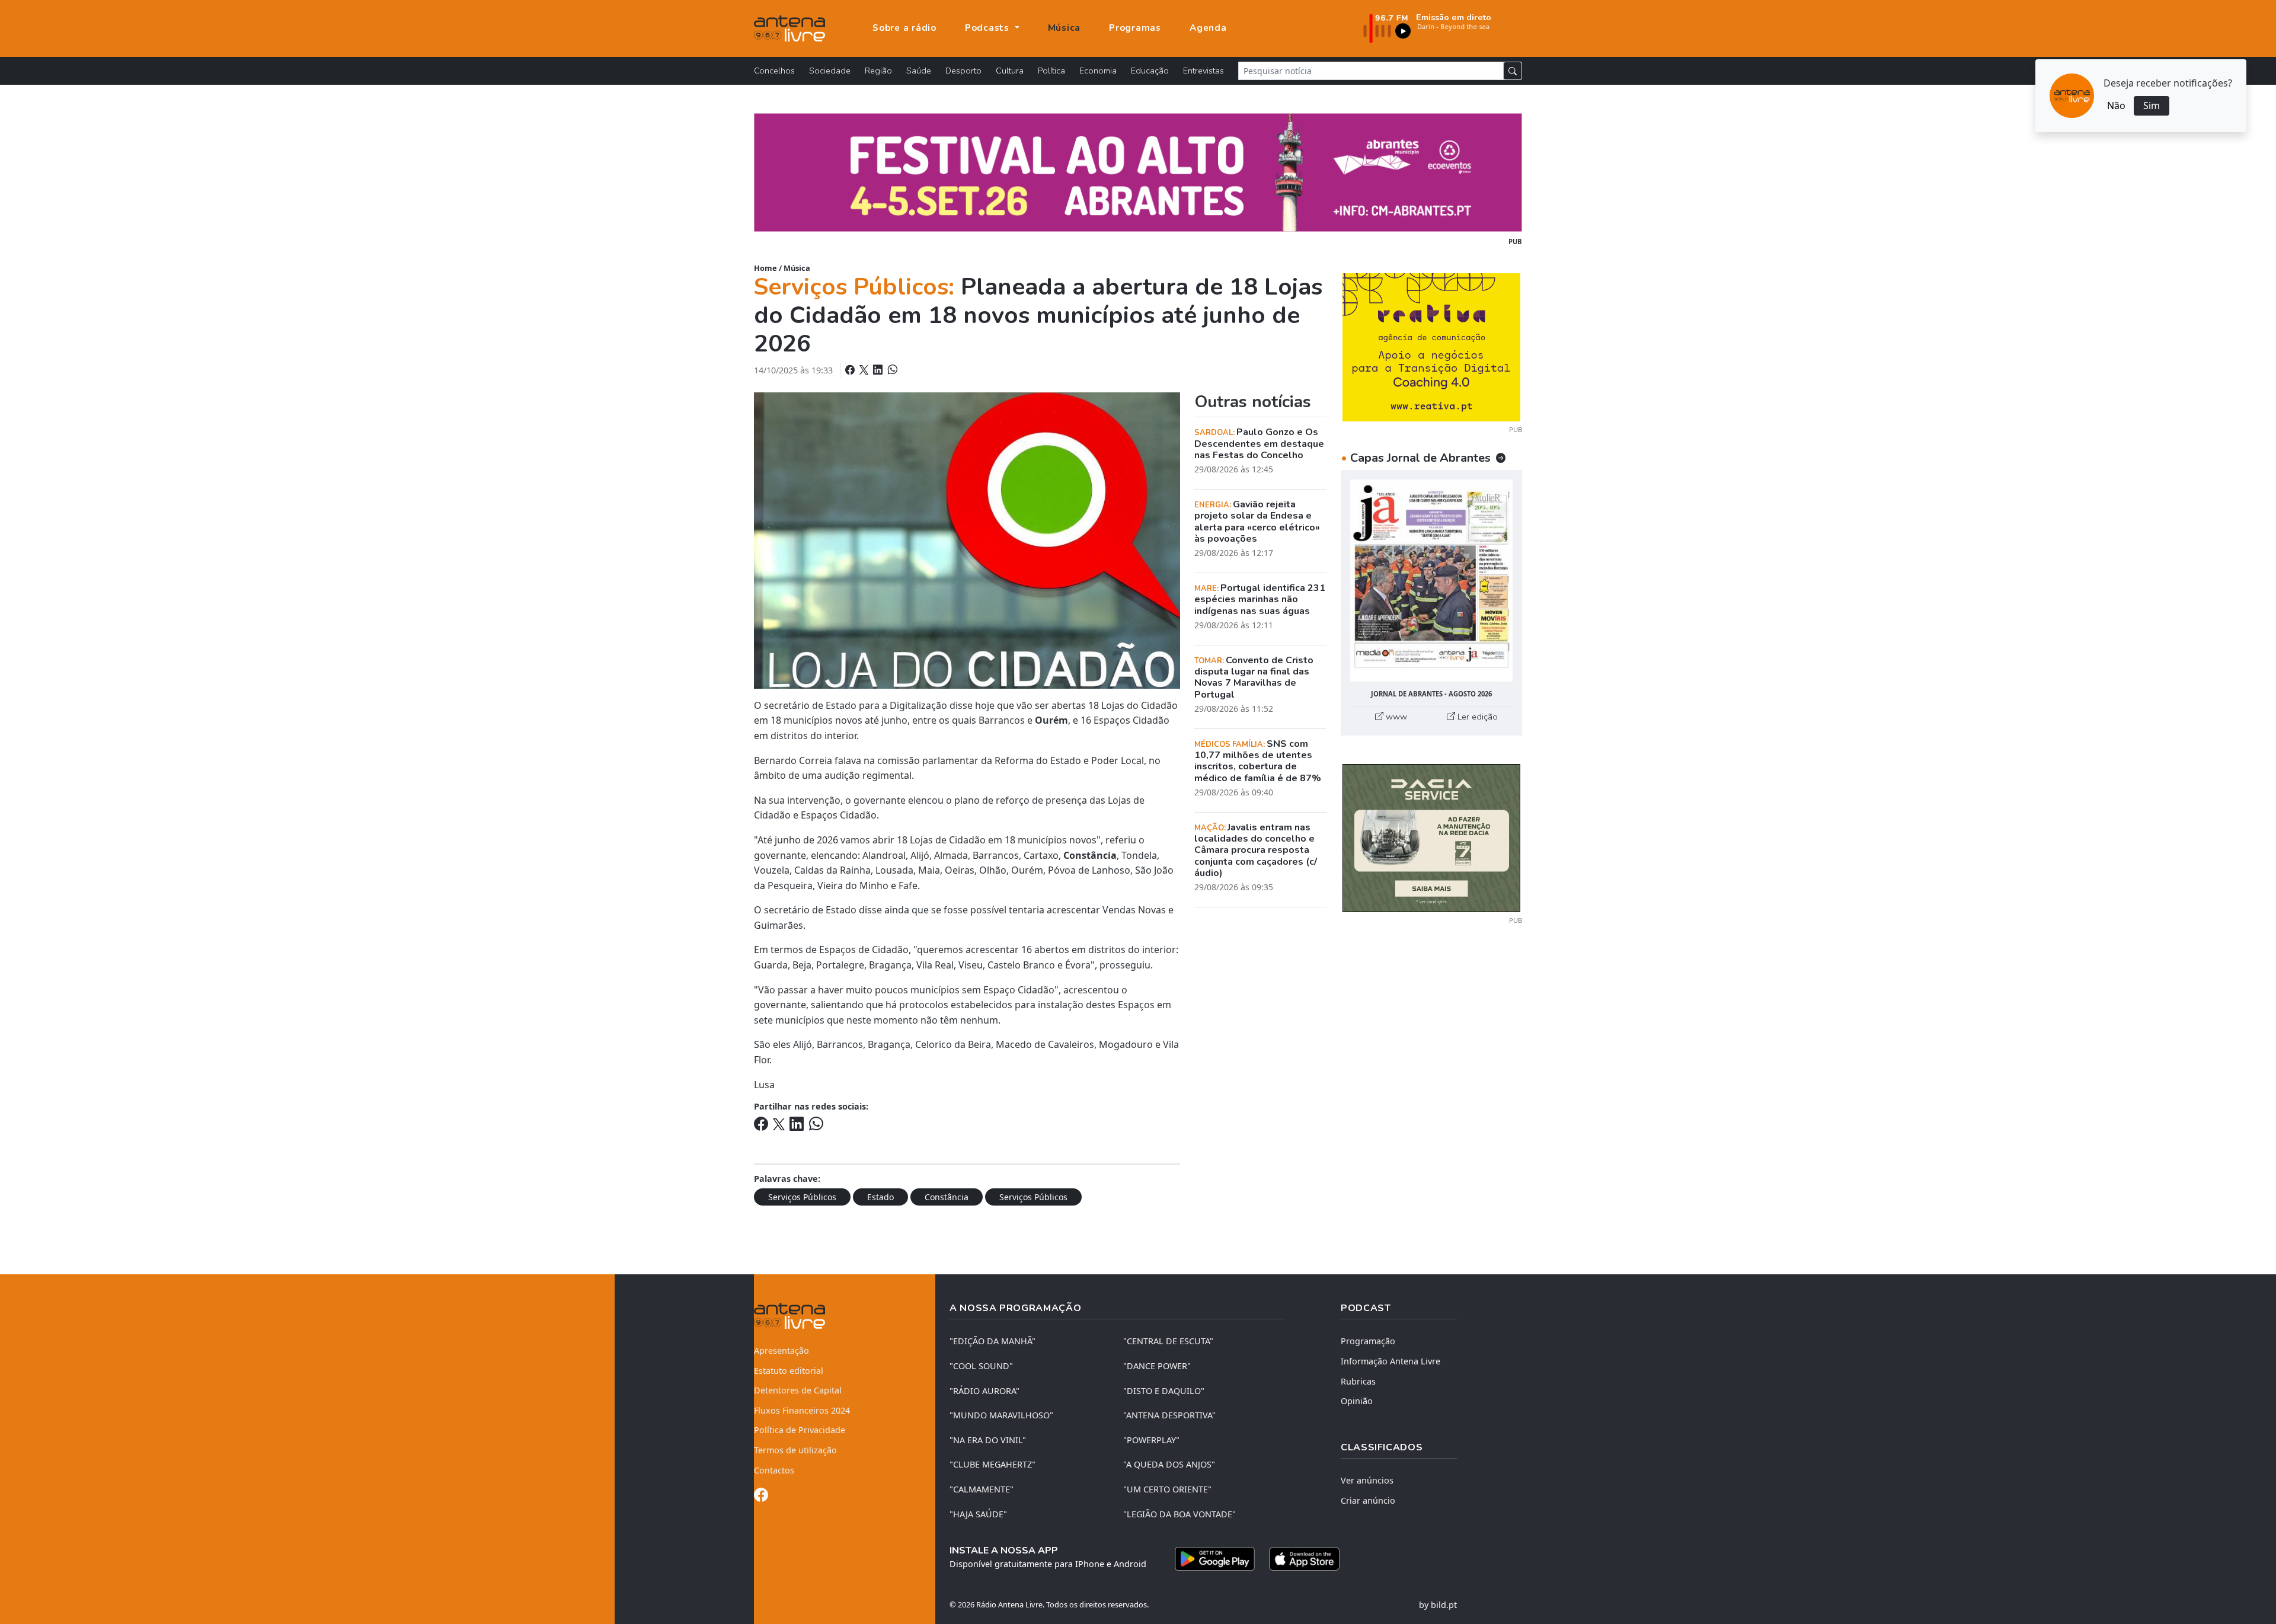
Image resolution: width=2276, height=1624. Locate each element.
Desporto (963, 71)
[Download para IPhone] (1304, 1559)
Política (1051, 71)
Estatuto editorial (789, 1371)
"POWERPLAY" (1151, 1440)
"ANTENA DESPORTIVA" (1169, 1415)
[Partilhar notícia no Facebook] (851, 370)
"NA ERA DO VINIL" (988, 1440)
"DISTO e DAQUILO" (1164, 1391)
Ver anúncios (1367, 1480)
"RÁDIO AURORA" (984, 1391)
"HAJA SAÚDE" (978, 1514)
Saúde (919, 71)
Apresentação (781, 1350)
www (1395, 717)
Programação (1368, 1341)
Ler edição (1476, 717)
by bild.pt (1438, 1605)
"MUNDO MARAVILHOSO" (1001, 1415)
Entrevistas (1203, 71)
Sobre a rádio (904, 28)
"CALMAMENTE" (982, 1489)
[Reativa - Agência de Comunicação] (1431, 346)
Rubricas (1358, 1381)
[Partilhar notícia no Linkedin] (879, 370)
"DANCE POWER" (1157, 1366)
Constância (947, 1197)
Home (765, 268)
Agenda (1208, 28)
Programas (1135, 28)
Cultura (1010, 71)
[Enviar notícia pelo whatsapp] (891, 370)
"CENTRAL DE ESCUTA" (1168, 1341)
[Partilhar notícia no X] (865, 370)
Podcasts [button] (989, 28)
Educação (1150, 71)
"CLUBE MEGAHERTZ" (992, 1464)
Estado (880, 1197)
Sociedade (830, 71)
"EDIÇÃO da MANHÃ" (992, 1341)
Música (1065, 28)
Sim (2152, 106)
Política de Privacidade (800, 1430)
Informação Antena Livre (1390, 1361)
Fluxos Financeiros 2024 (802, 1410)
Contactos (774, 1470)
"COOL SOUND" (981, 1366)
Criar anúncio (1368, 1500)
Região (878, 71)
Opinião (1357, 1401)
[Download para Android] (1215, 1559)
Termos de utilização (795, 1450)
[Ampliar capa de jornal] (1431, 581)
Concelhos (774, 71)
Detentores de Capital (798, 1390)
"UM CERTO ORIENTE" (1167, 1489)
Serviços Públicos (802, 1197)
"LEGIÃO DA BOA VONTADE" (1179, 1514)
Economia (1098, 71)
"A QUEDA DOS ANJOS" (1169, 1464)
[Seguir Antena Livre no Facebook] (761, 1497)
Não (2116, 106)
